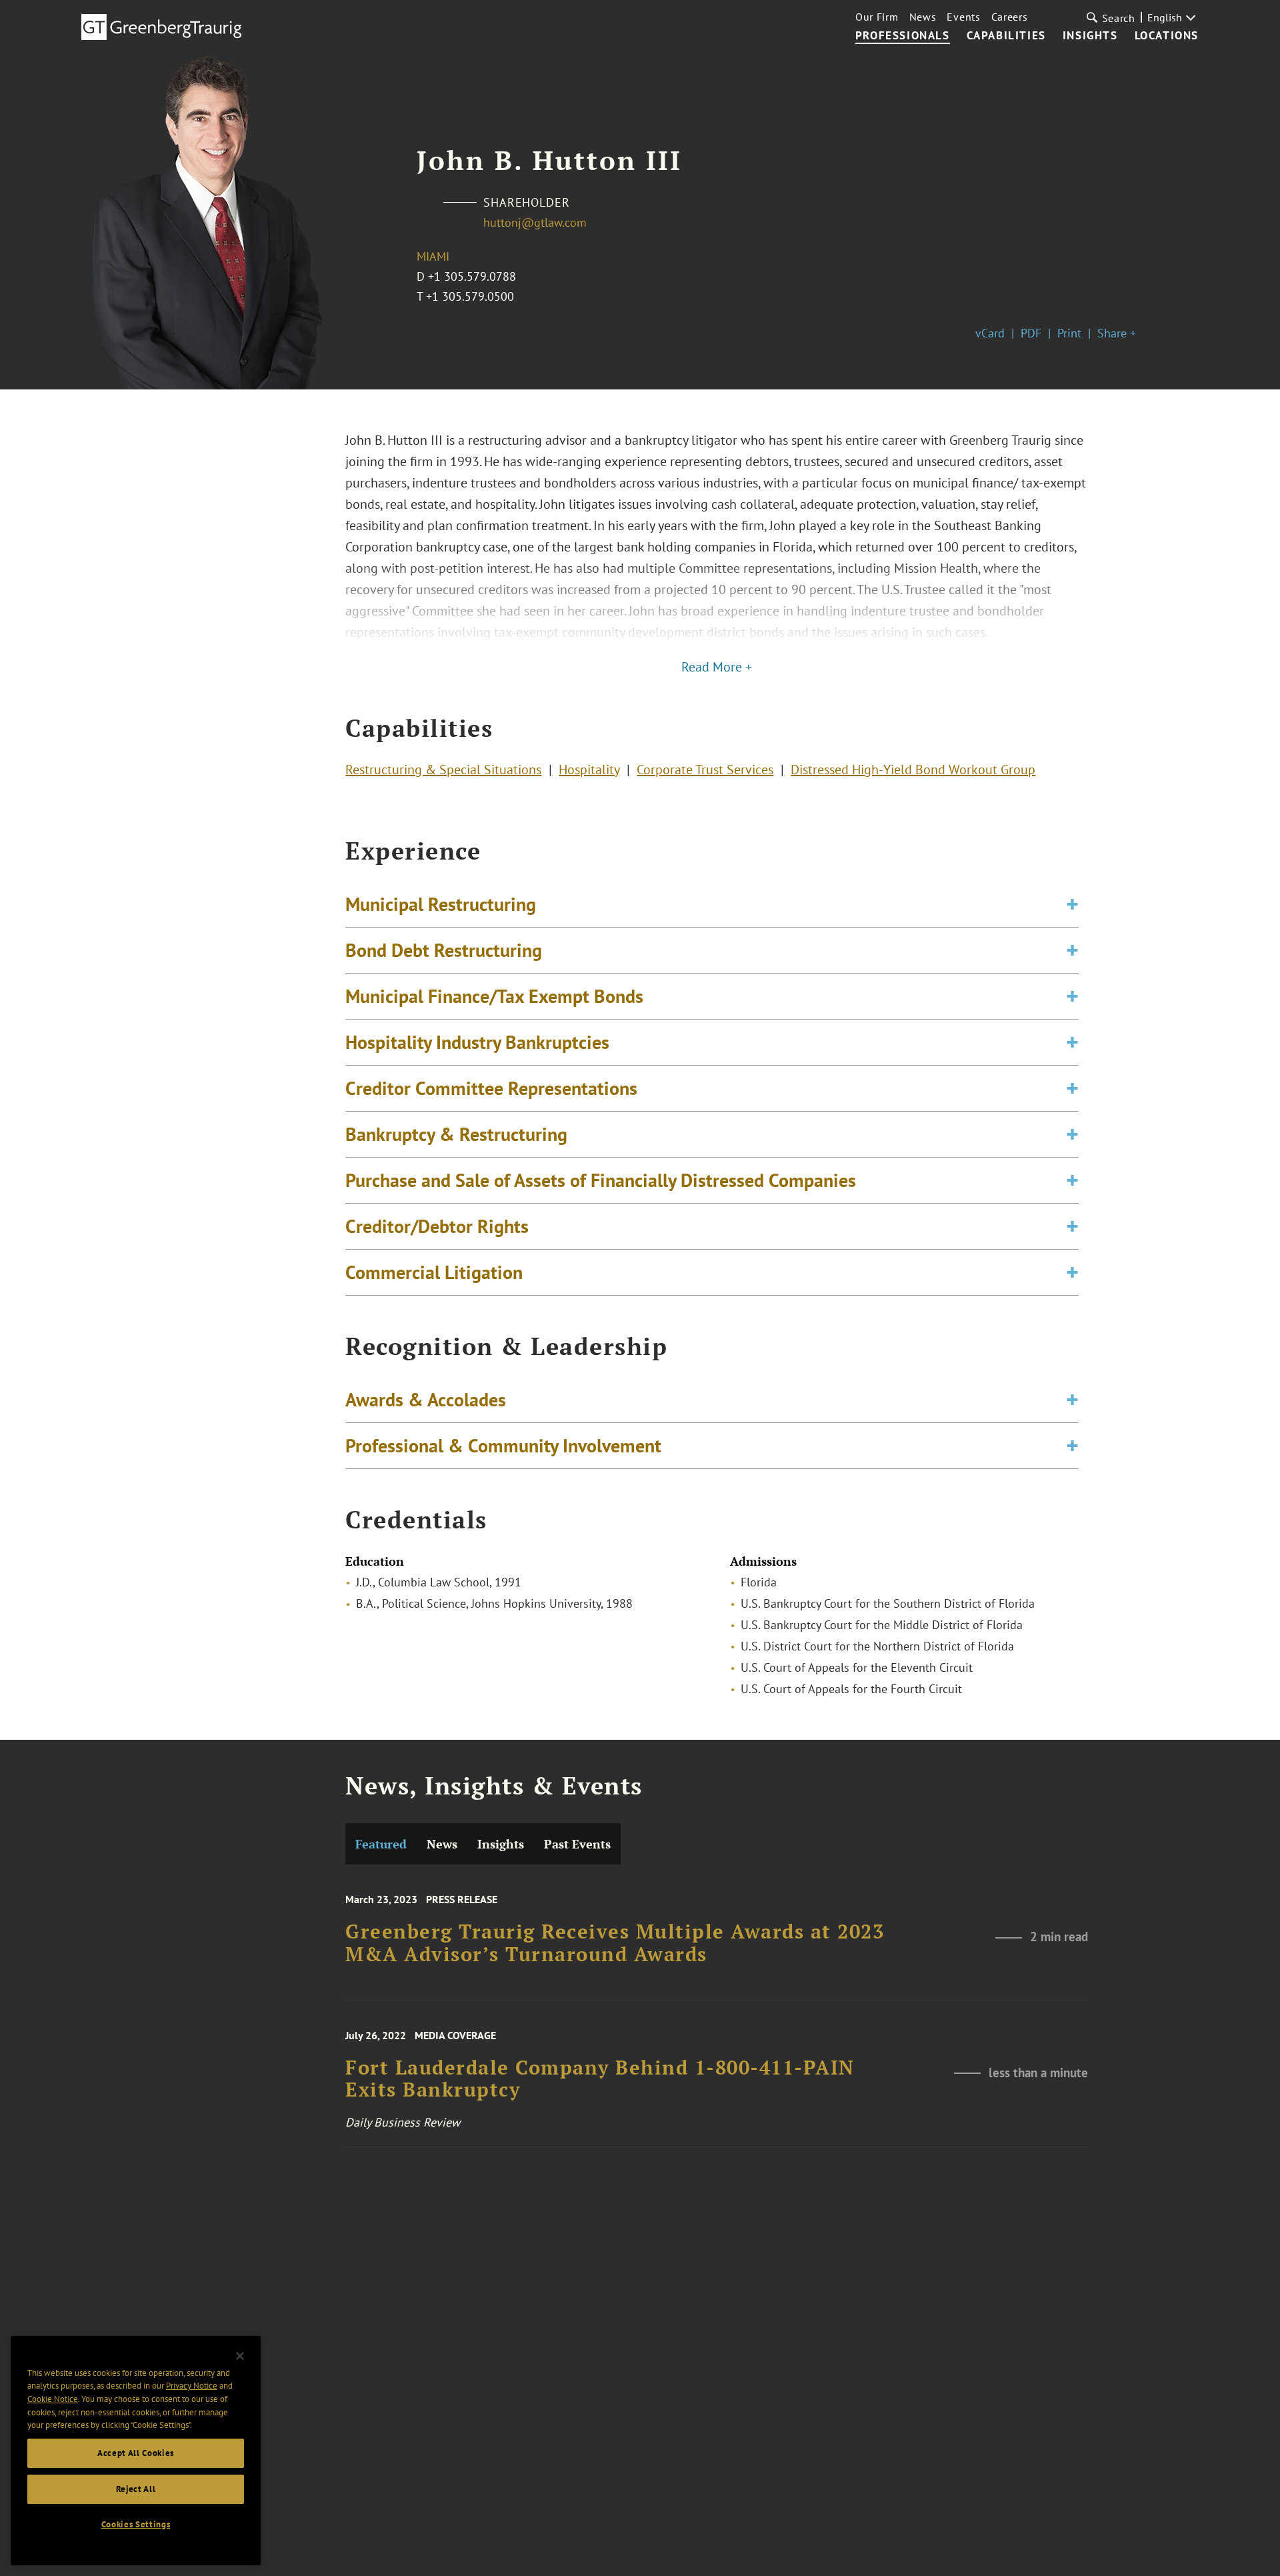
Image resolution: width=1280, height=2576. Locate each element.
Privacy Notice (192, 2386)
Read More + (717, 667)
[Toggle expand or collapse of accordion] (1072, 904)
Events (963, 17)
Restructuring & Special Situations (443, 770)
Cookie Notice (53, 2399)
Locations (1167, 36)
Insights (1090, 36)
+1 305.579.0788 (472, 276)
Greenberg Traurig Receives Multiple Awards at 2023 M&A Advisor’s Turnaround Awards (615, 1943)
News (923, 17)
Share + (1117, 333)
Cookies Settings (136, 2524)
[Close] (240, 2356)
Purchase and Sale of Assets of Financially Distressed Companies (601, 1180)
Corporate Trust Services (705, 770)
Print (1069, 333)
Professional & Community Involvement (503, 1445)
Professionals (903, 36)
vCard (990, 333)
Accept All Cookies (136, 2453)
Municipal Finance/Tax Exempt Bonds (494, 996)
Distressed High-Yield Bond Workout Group (913, 770)
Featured (381, 1844)
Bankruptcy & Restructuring (456, 1134)
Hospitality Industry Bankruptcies (477, 1042)
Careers (1010, 17)
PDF (1031, 333)
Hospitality (589, 770)
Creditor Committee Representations (491, 1088)
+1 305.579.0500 (470, 296)
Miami (433, 256)
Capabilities (1006, 36)
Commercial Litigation (434, 1272)
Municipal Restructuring (441, 904)
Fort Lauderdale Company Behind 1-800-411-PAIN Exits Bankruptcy (600, 2079)
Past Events (577, 1844)
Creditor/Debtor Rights (437, 1226)
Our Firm (877, 17)
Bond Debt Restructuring (444, 950)
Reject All (136, 2489)
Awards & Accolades (426, 1399)
